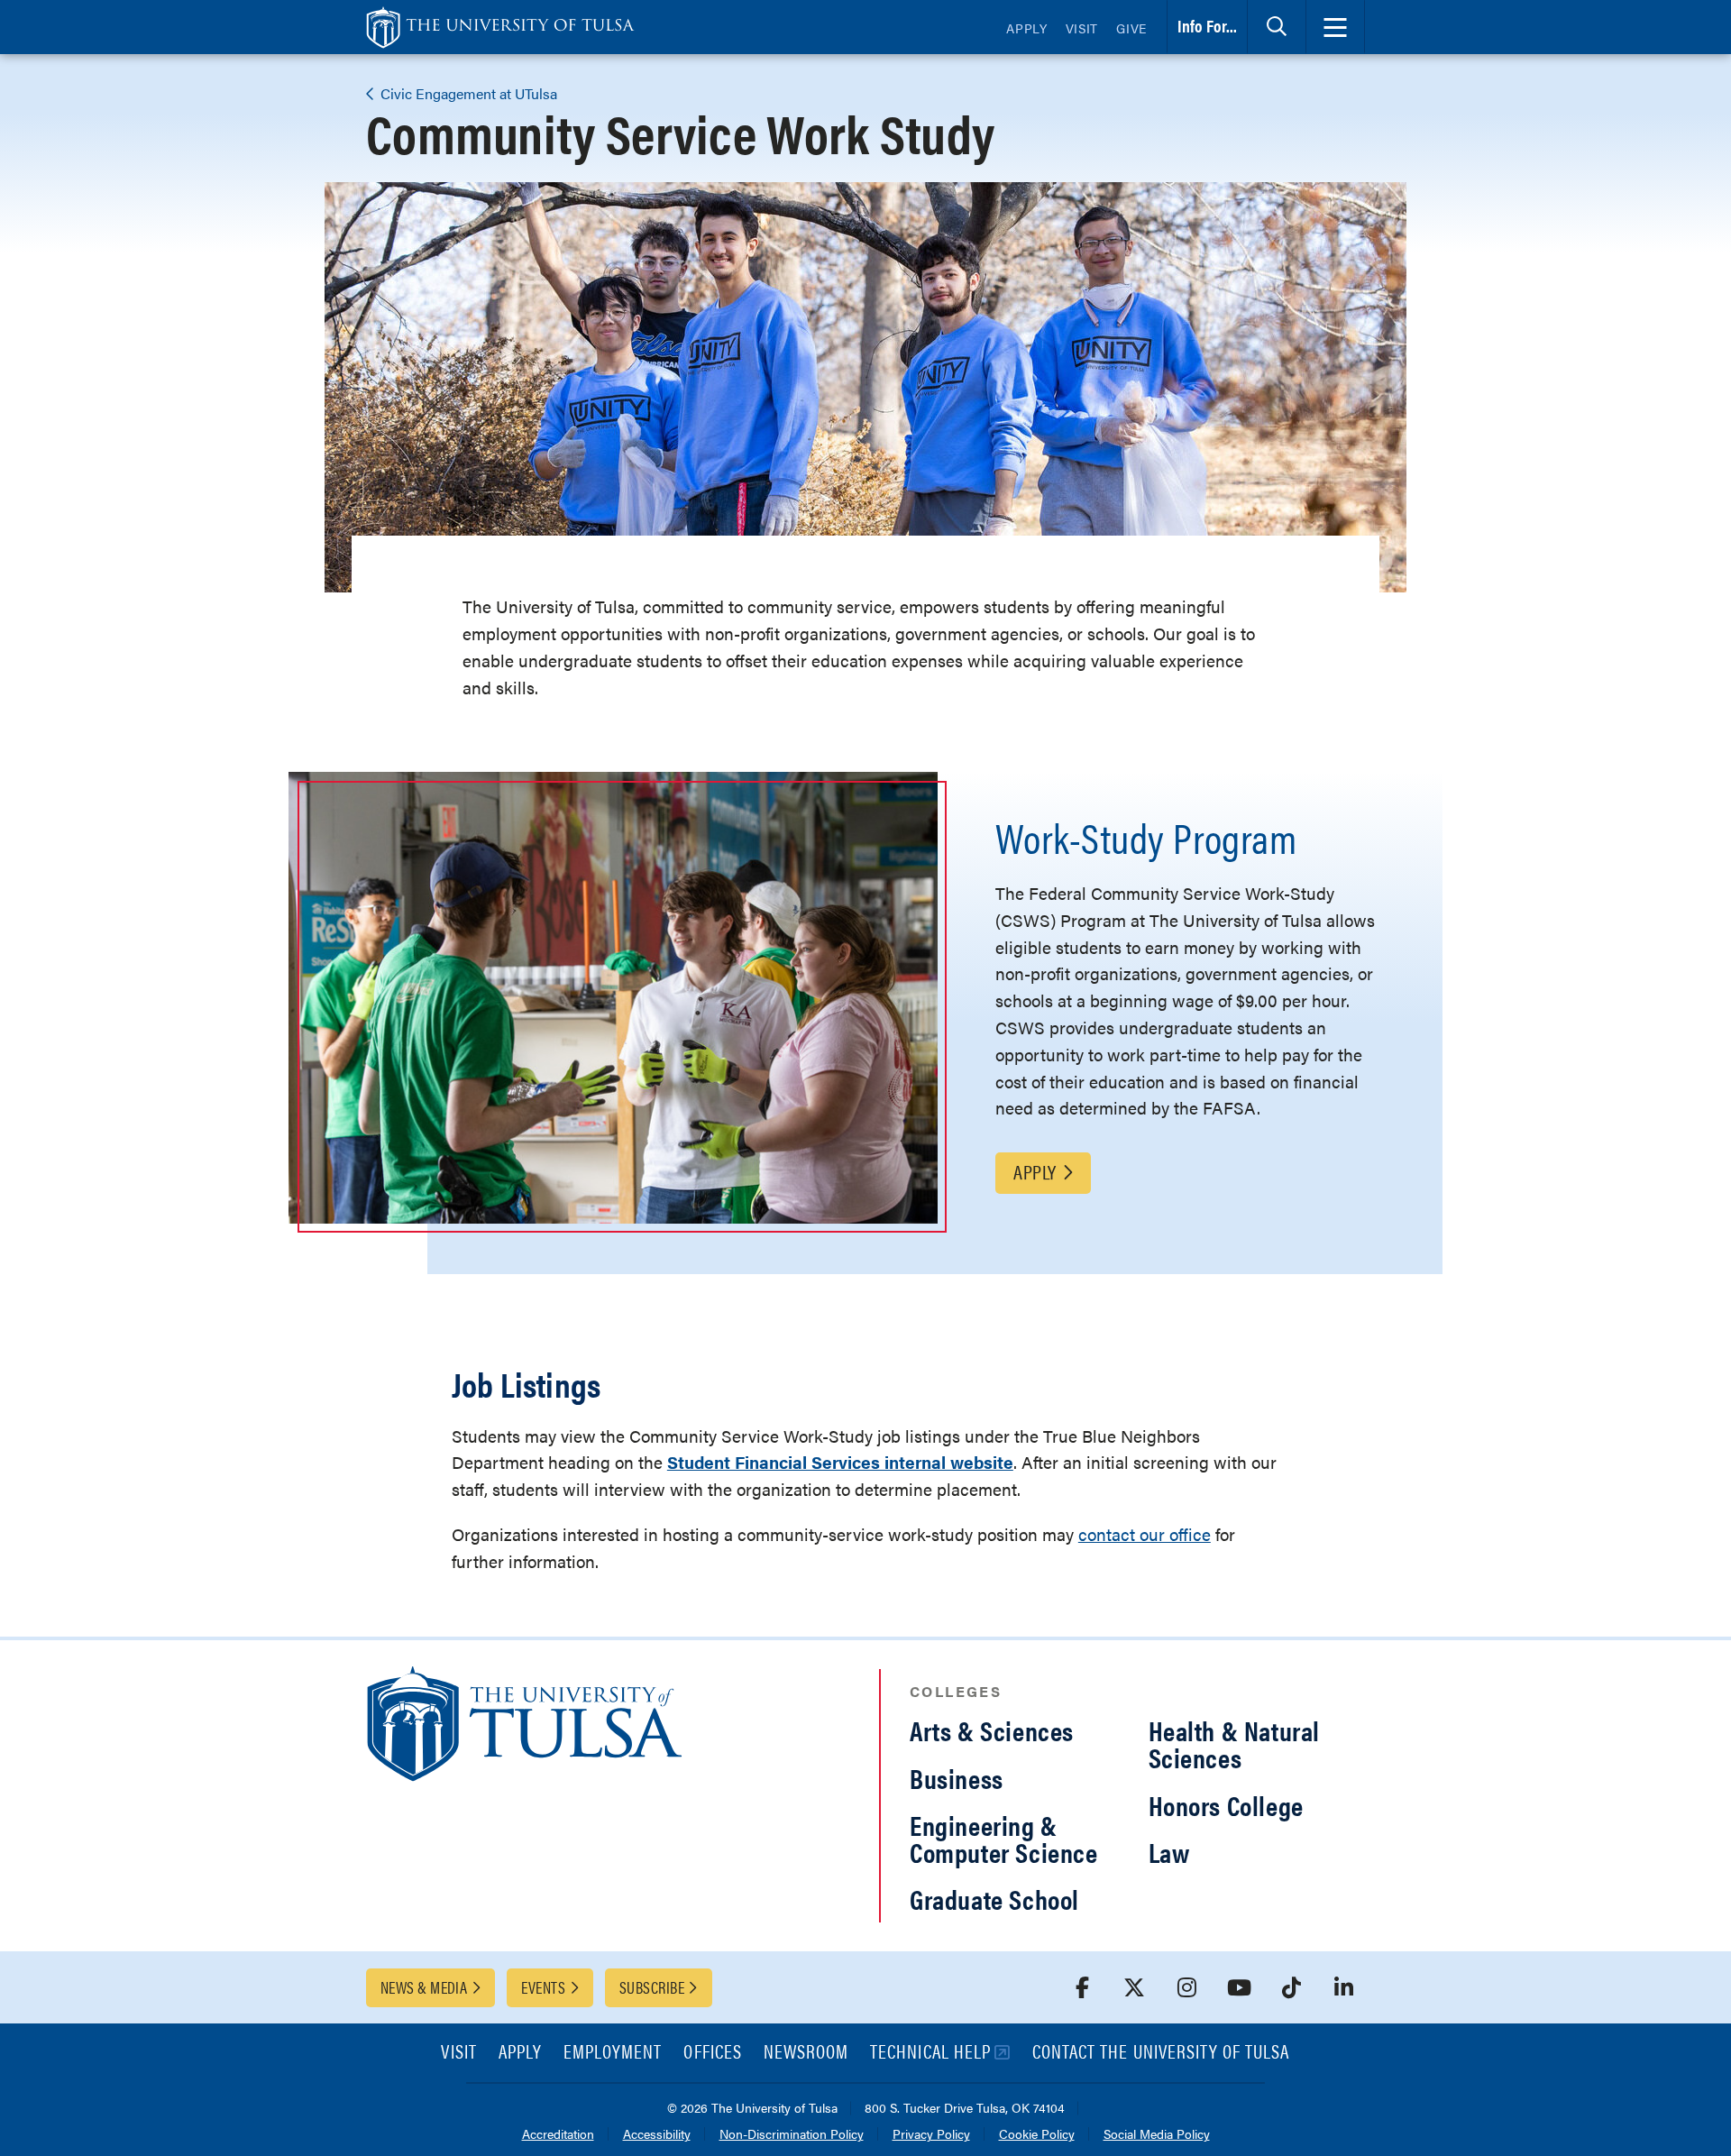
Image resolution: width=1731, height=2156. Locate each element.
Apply (1027, 28)
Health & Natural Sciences (1235, 1743)
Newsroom (806, 2053)
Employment (613, 2053)
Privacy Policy (931, 2135)
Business (957, 1778)
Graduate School (994, 1899)
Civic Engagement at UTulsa (467, 93)
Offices (712, 2053)
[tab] (1277, 27)
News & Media (424, 1987)
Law (1169, 1852)
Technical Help (930, 2053)
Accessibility (657, 2135)
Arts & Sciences (992, 1730)
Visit (1082, 28)
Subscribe (652, 1987)
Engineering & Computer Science (1004, 1838)
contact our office (1145, 1534)
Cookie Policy (1037, 2135)
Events (543, 1987)
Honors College (1226, 1805)
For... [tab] (1207, 26)
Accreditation (558, 2135)
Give (1131, 28)
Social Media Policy (1157, 2135)
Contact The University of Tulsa (1161, 2053)
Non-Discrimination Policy (792, 2135)
